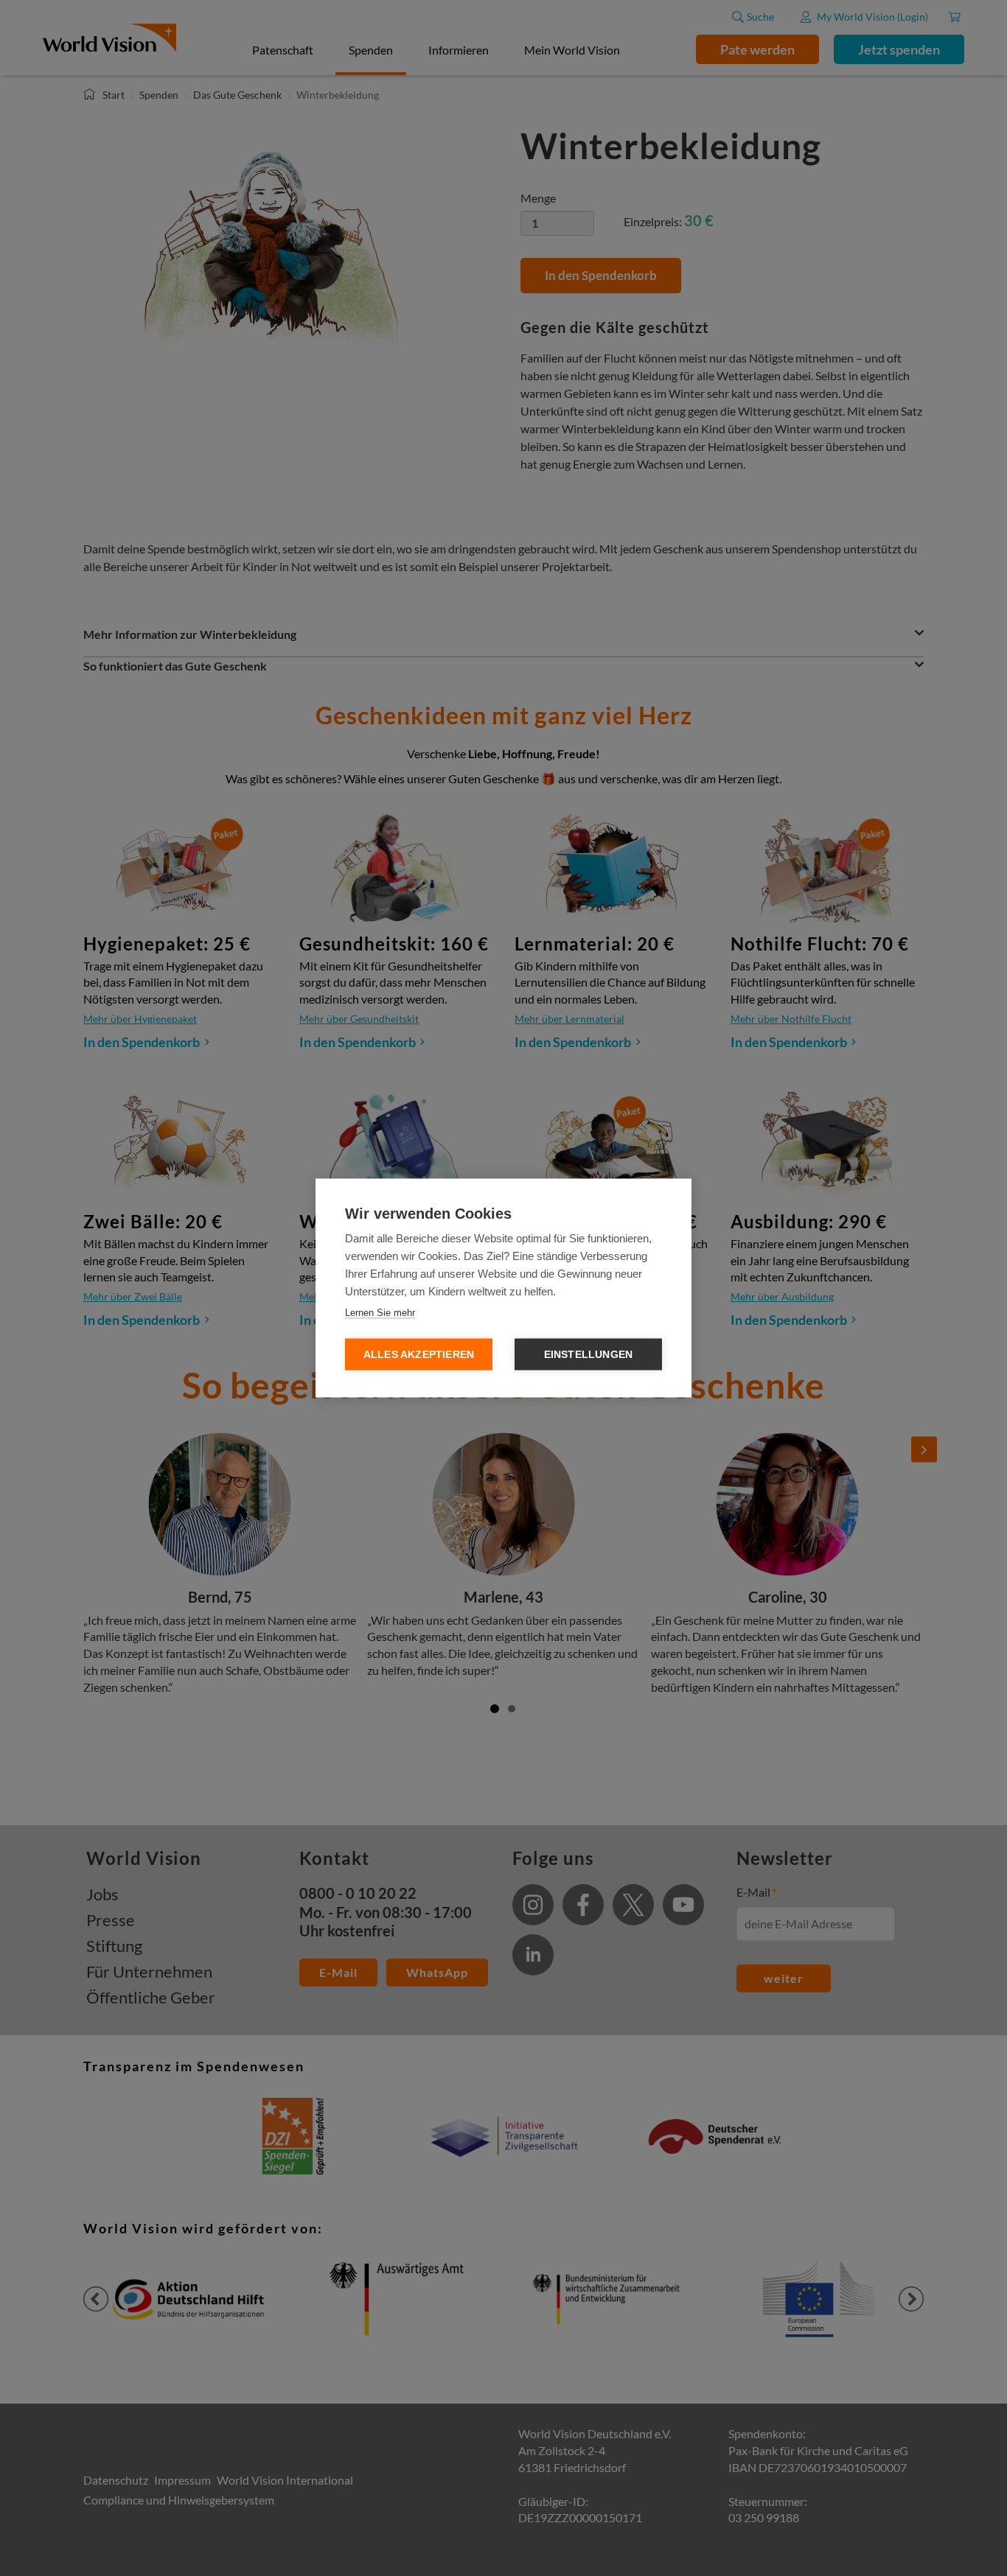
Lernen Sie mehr (380, 1313)
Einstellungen (589, 1355)
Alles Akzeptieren (419, 1355)
